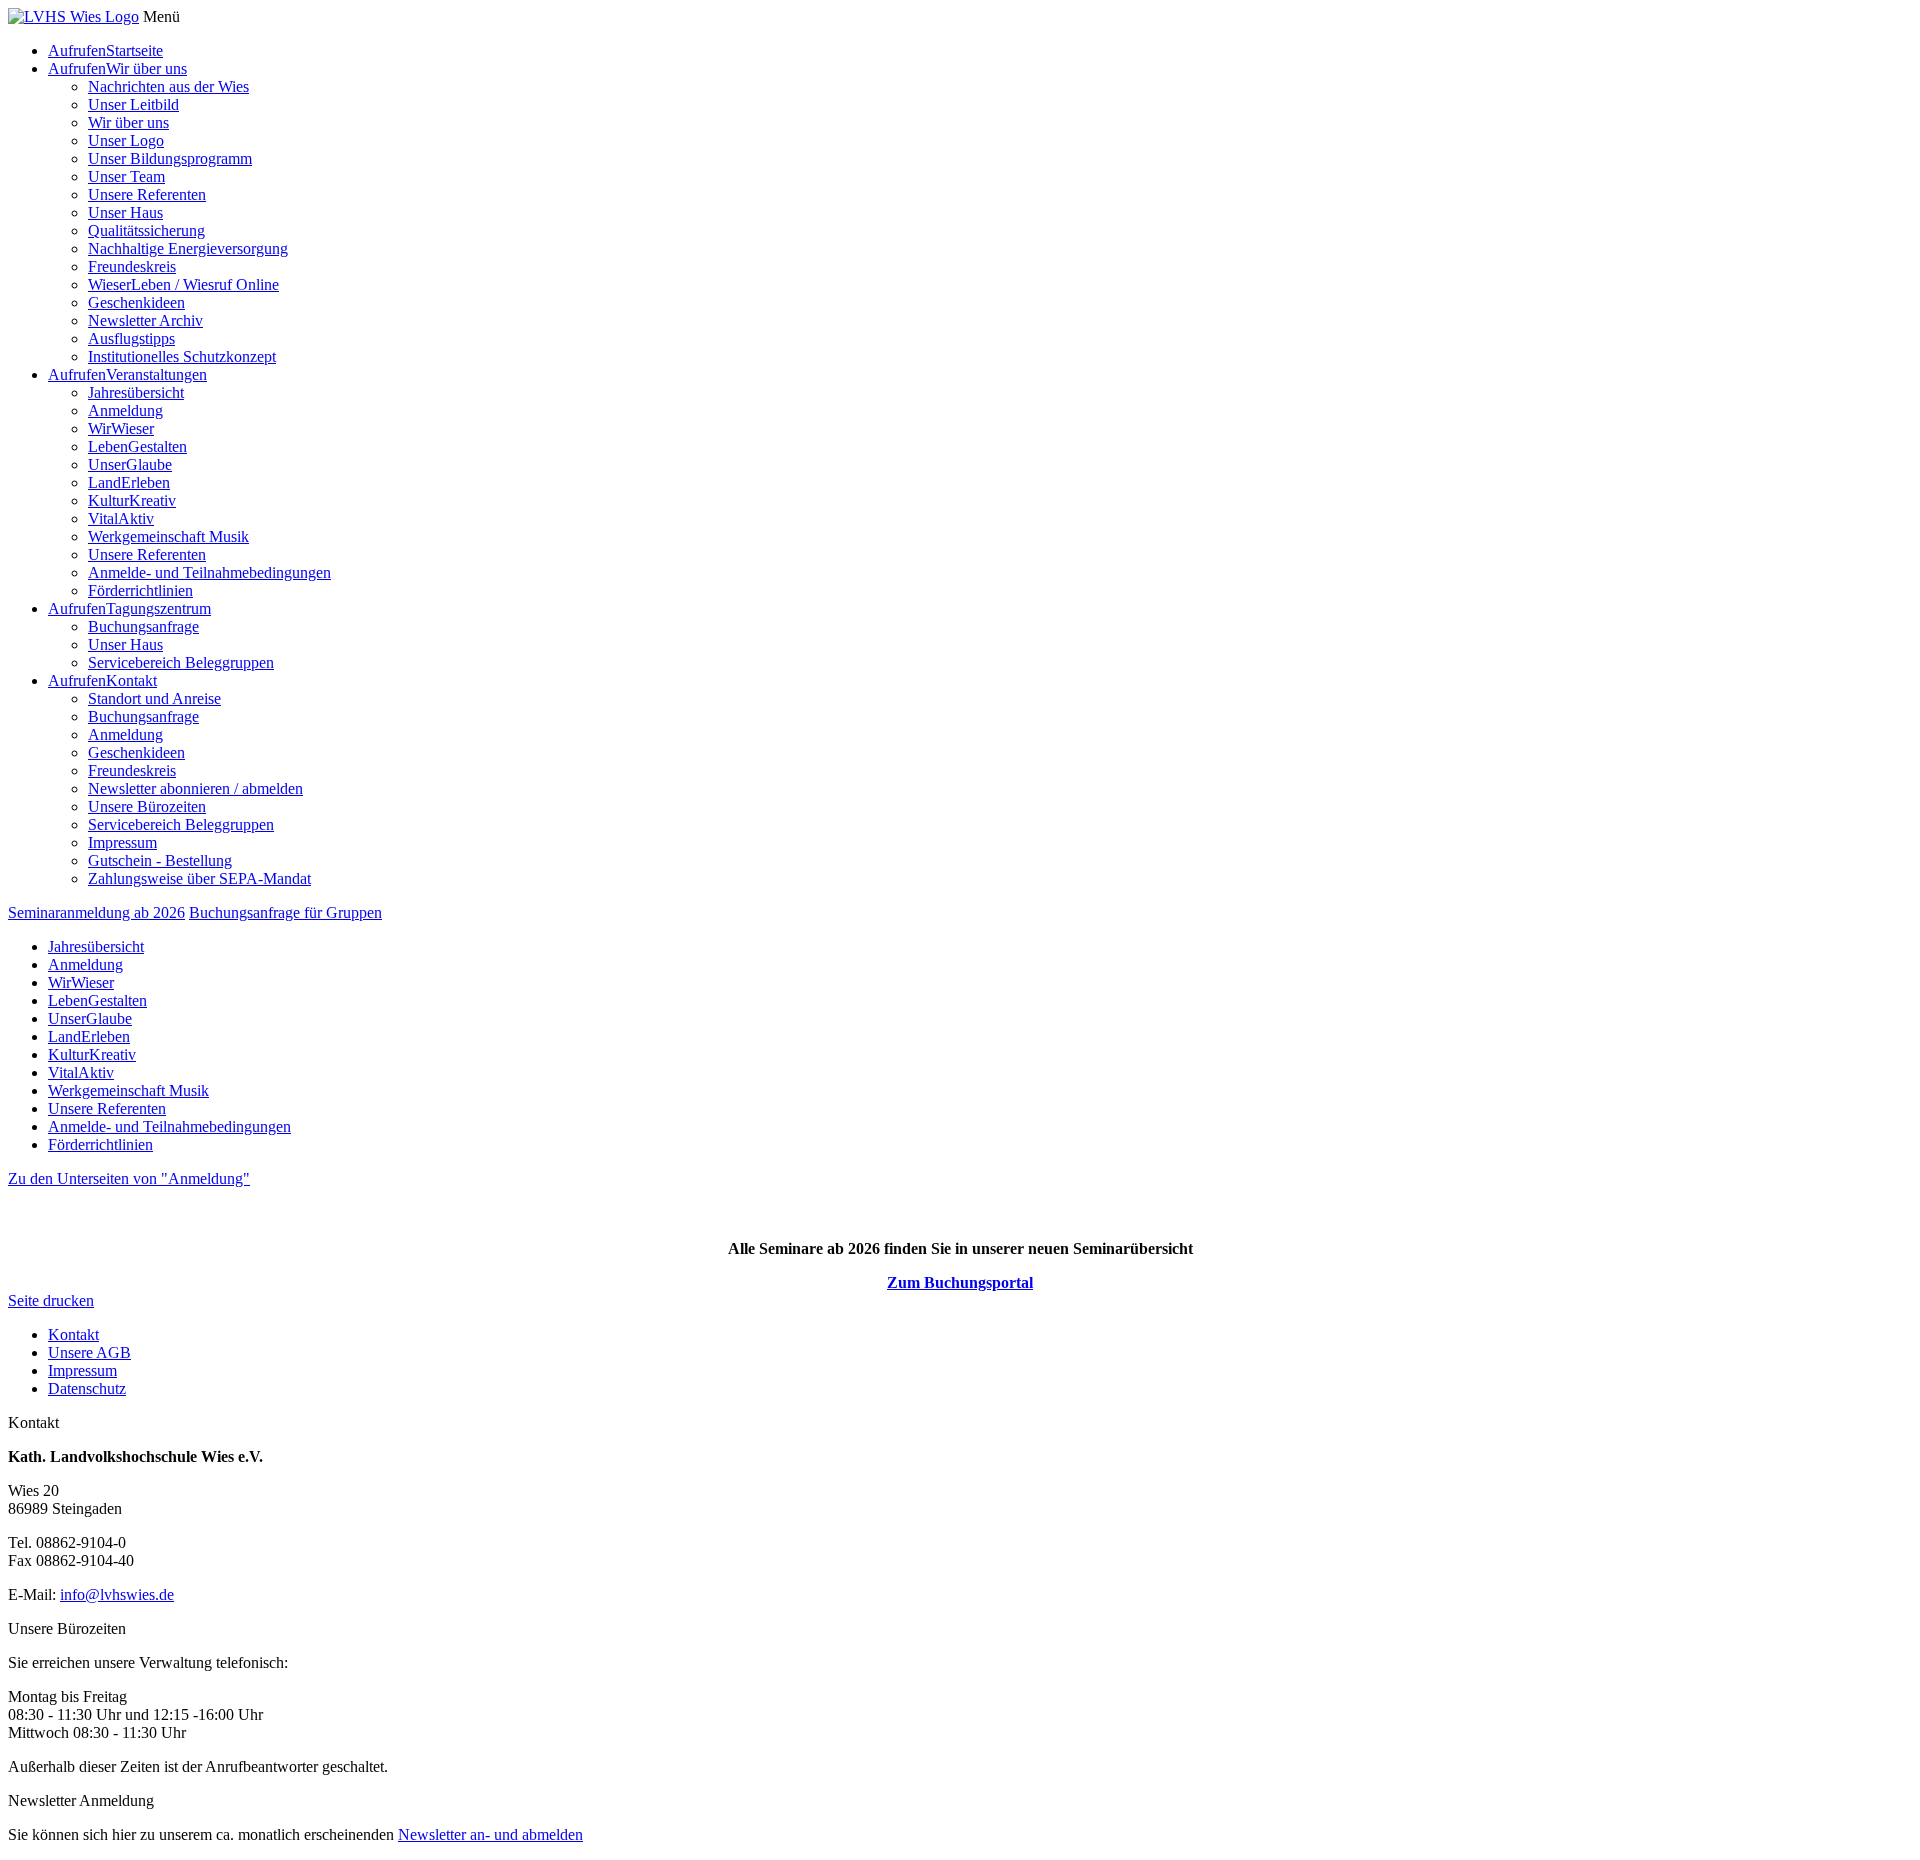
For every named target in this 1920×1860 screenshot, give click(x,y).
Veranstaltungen (156, 374)
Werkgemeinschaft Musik (168, 536)
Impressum (122, 842)
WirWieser (121, 428)
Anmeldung (125, 410)
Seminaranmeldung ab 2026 (96, 912)
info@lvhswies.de (117, 1594)
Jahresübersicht (136, 392)
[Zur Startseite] (73, 16)
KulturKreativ (132, 500)
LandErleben (129, 482)
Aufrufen (77, 50)
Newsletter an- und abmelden (490, 1834)
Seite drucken (51, 1300)
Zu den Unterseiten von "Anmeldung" (129, 1178)
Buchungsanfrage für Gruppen (285, 912)
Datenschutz (87, 1388)
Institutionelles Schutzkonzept (182, 356)
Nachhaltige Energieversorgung (188, 248)
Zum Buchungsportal (960, 1282)
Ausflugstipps (131, 338)
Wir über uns (146, 68)
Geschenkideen (136, 302)
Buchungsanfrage (143, 626)
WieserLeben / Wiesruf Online (183, 284)
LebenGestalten (137, 446)
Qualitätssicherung (146, 230)
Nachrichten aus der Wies (168, 86)
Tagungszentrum (158, 608)
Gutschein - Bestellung (160, 860)
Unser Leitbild (133, 104)
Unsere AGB (89, 1352)
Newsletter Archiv (145, 320)
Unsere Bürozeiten (147, 806)
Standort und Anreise (154, 698)
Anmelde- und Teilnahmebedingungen (209, 572)
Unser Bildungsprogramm (170, 158)
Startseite (134, 50)
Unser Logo (126, 140)
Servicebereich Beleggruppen (181, 662)
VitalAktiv (121, 518)
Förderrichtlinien (140, 590)
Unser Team (126, 176)
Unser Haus (125, 212)
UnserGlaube (130, 464)
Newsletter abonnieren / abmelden (195, 788)
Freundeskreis (132, 266)
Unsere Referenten (147, 194)
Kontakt (131, 680)
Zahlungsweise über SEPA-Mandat (199, 878)
